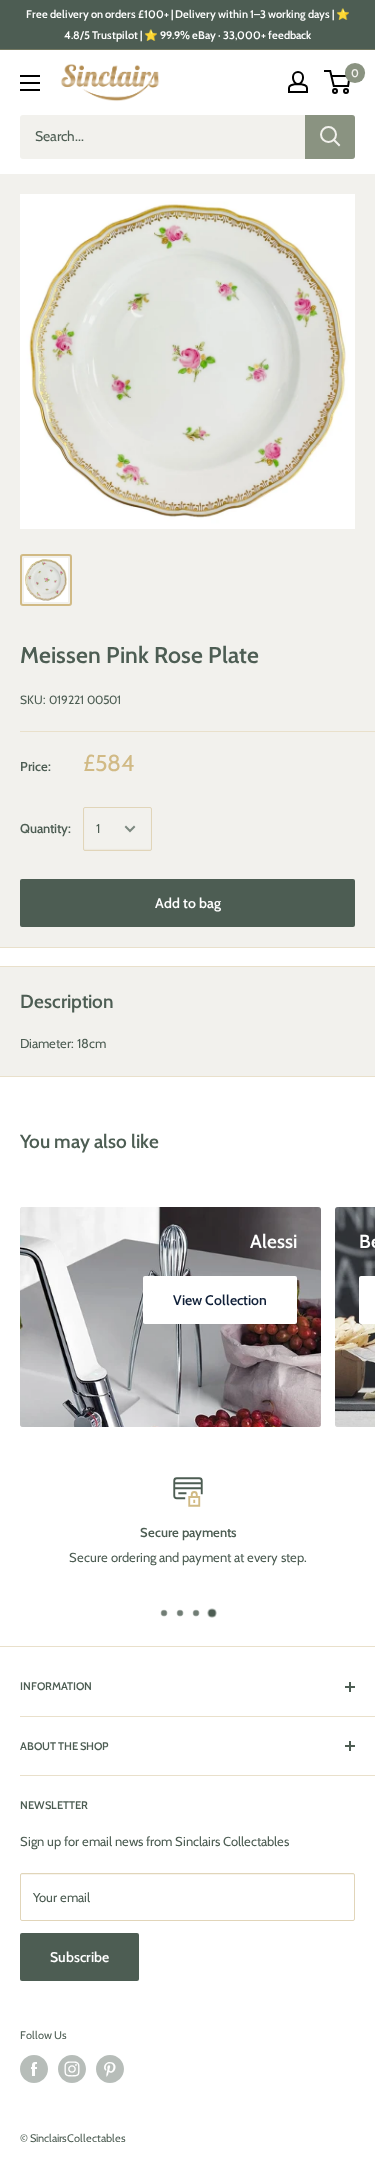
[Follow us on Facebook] (34, 2069)
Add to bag (188, 903)
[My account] (298, 82)
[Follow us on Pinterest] (110, 2069)
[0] (338, 82)
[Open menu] (30, 83)
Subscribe (79, 1957)
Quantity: (45, 828)
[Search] (330, 137)
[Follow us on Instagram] (72, 2069)
